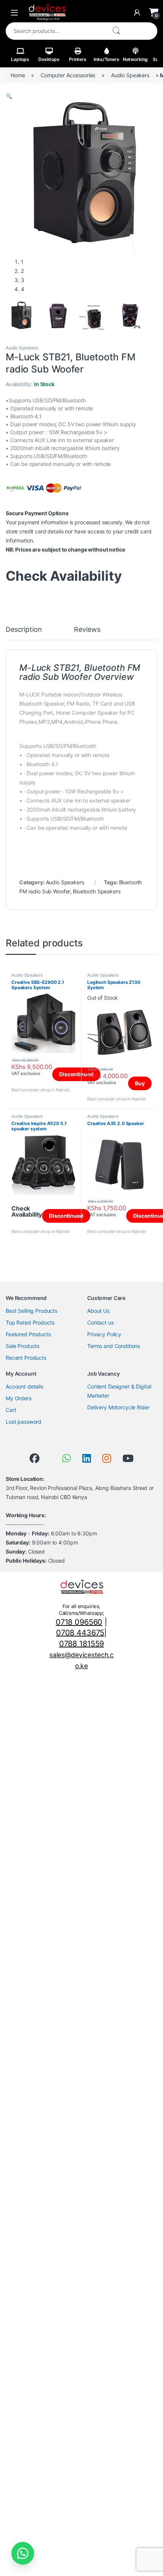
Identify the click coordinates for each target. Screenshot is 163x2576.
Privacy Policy (104, 1334)
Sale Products (23, 1346)
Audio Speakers (130, 75)
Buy (140, 1083)
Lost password (24, 1422)
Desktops (49, 59)
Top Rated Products (30, 1322)
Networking (136, 59)
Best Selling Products (31, 1311)
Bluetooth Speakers (96, 891)
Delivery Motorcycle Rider (118, 1407)
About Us (98, 1311)
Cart (11, 1410)
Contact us (100, 1322)
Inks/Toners (106, 59)
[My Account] (137, 12)
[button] (9, 96)
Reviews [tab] (87, 630)
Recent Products (26, 1358)
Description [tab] (24, 630)
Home (18, 75)
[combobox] (56, 31)
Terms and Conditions (114, 1346)
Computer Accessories (68, 75)
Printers (78, 59)
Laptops (20, 59)
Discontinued (76, 1074)
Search (116, 31)
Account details (24, 1386)
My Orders (19, 1398)
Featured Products (28, 1334)
